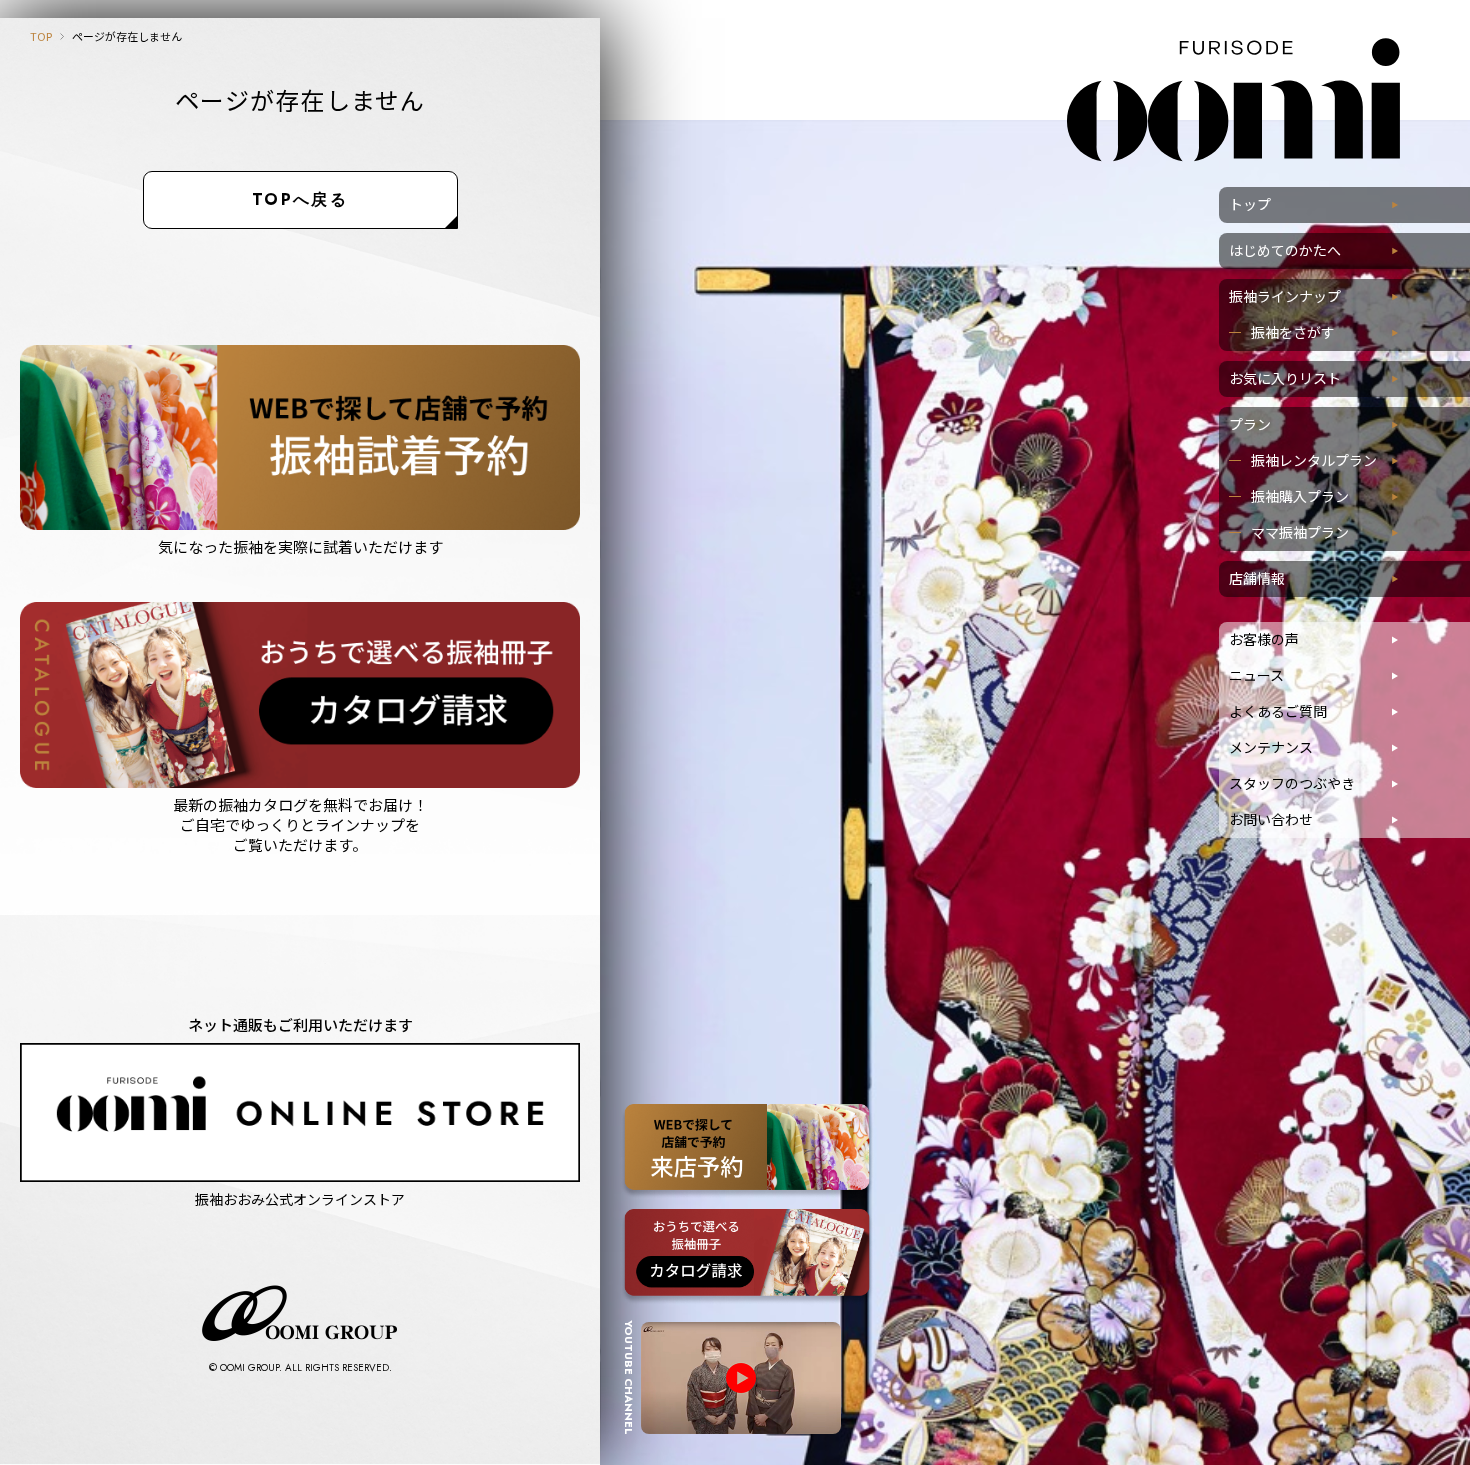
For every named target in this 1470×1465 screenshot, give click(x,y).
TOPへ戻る (300, 199)
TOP (41, 36)
